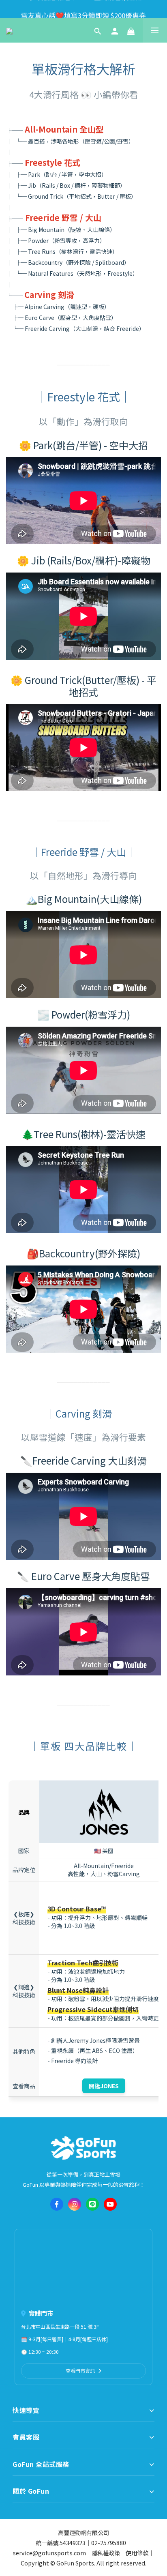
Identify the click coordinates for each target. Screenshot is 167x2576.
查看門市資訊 (80, 2371)
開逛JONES (104, 2086)
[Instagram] (75, 2204)
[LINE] (92, 2204)
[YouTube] (110, 2204)
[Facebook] (57, 2204)
